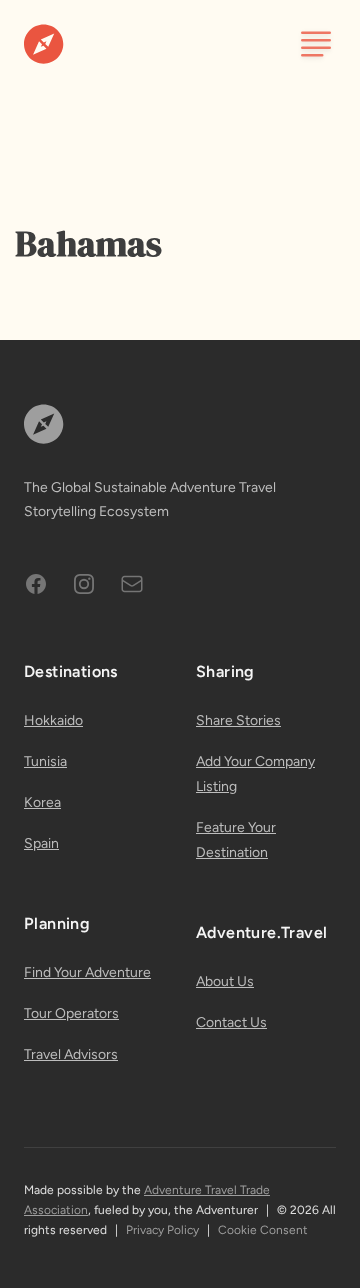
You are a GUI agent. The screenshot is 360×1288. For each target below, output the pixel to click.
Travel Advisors (71, 1054)
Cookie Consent (263, 1230)
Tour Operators (71, 1013)
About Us (225, 981)
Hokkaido (53, 720)
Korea (42, 802)
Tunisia (45, 761)
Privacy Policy (162, 1230)
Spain (41, 843)
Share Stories (238, 720)
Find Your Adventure (87, 972)
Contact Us (231, 1022)
